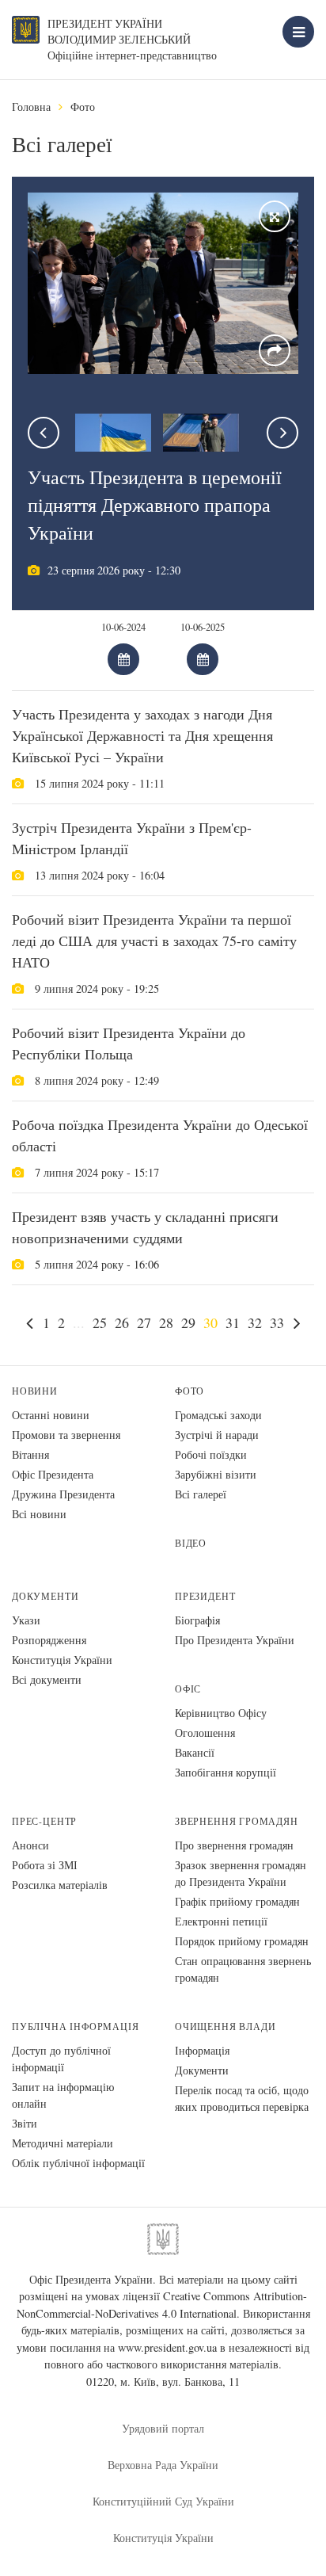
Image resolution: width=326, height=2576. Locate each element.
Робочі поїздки (211, 1454)
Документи (45, 1596)
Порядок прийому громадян (242, 1941)
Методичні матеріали (63, 2143)
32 (255, 1322)
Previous (44, 433)
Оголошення (205, 1733)
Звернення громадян (237, 1821)
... (79, 1322)
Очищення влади (225, 2026)
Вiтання (30, 1454)
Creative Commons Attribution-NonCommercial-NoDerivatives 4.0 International (162, 2305)
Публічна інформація (76, 2026)
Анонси (30, 1845)
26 (122, 1322)
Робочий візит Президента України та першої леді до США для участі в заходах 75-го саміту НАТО (154, 941)
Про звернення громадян (234, 1845)
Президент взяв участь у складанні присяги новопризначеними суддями (145, 1227)
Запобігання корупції (226, 1772)
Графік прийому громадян (237, 1901)
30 (210, 1322)
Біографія (197, 1620)
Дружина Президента (63, 1494)
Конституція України (62, 1660)
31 (233, 1322)
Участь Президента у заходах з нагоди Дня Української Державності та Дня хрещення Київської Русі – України (142, 735)
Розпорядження (49, 1640)
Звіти (25, 2123)
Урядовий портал (163, 2428)
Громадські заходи (218, 1415)
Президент (205, 1596)
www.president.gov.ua (167, 2347)
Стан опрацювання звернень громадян (243, 1969)
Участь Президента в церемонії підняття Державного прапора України (155, 505)
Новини (35, 1391)
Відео (191, 1543)
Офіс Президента (53, 1474)
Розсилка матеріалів (60, 1885)
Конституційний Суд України (163, 2501)
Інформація (202, 2050)
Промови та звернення (66, 1435)
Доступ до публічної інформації (61, 2059)
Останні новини (51, 1415)
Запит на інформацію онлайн (63, 2095)
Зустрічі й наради (217, 1435)
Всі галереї (201, 1494)
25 (100, 1322)
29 (188, 1322)
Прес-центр (44, 1821)
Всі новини (39, 1514)
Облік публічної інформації (78, 2163)
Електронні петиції (221, 1921)
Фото (83, 107)
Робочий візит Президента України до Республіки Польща (129, 1043)
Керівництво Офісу (221, 1713)
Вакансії (195, 1752)
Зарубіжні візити (216, 1474)
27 (144, 1322)
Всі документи (47, 1679)
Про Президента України (235, 1640)
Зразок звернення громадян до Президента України (241, 1873)
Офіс (188, 1689)
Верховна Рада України (163, 2465)
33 (277, 1322)
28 (166, 1322)
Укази (26, 1620)
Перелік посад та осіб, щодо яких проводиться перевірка (242, 2098)
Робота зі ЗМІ (45, 1865)
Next (282, 433)
